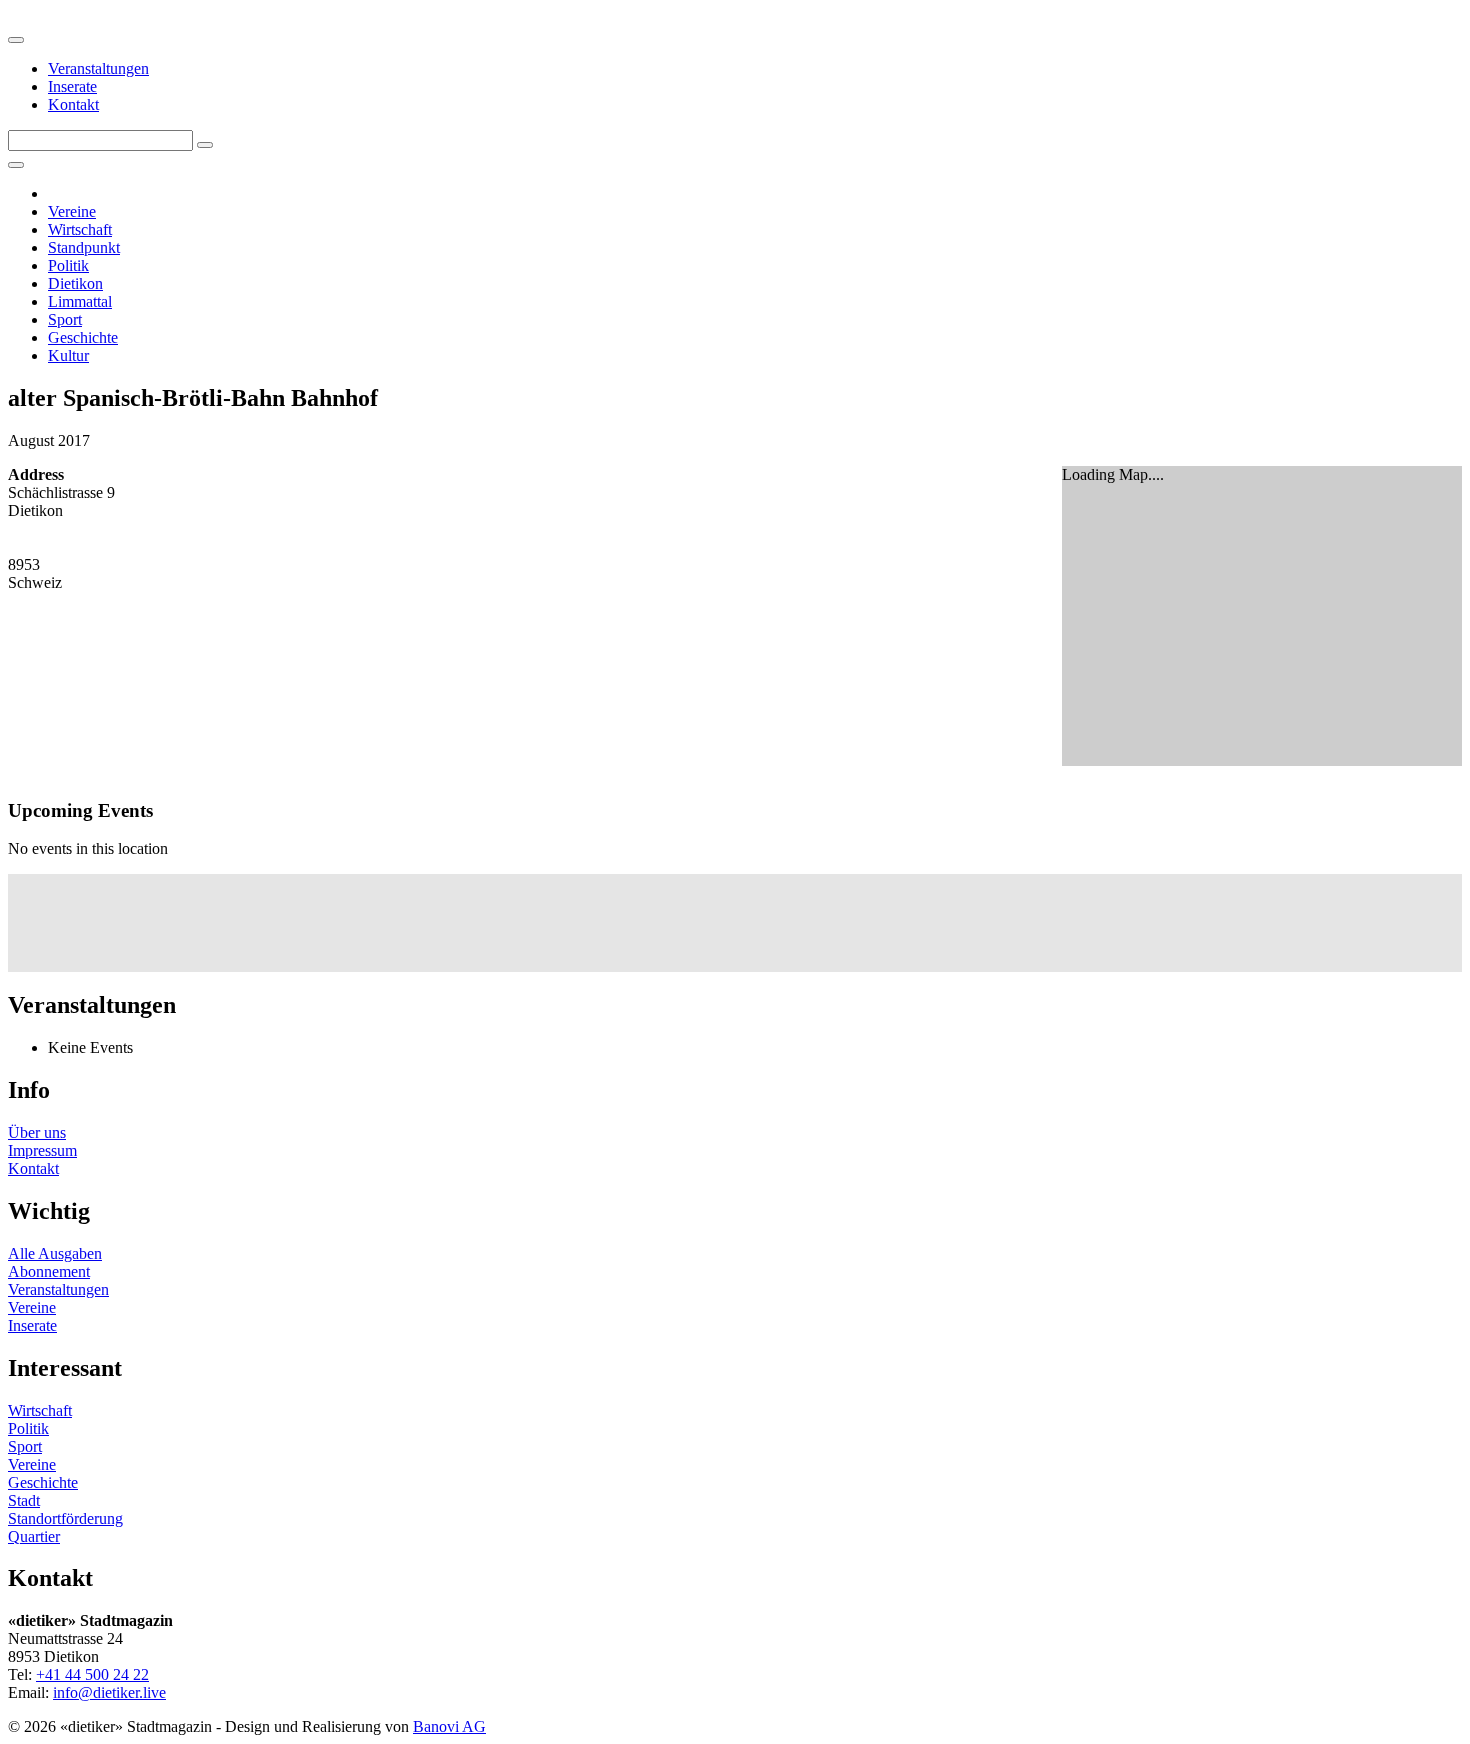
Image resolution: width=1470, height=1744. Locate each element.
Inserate (72, 86)
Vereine (72, 211)
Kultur (68, 355)
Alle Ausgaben (55, 1253)
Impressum (42, 1150)
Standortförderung (65, 1518)
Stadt (24, 1500)
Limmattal (80, 301)
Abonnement (49, 1271)
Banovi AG (449, 1726)
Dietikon (75, 283)
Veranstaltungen (98, 68)
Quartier (34, 1536)
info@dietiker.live (109, 1692)
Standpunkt (84, 247)
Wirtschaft (80, 229)
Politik (68, 265)
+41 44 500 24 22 (92, 1674)
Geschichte (83, 337)
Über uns (37, 1132)
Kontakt (73, 104)
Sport (65, 319)
